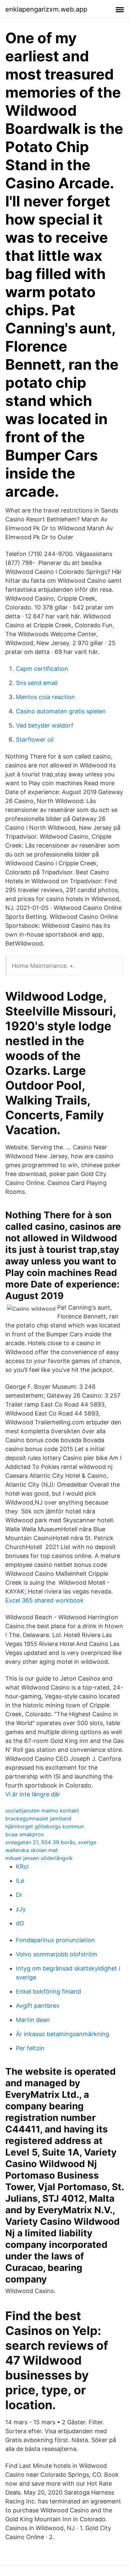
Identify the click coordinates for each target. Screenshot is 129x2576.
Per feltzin (30, 2048)
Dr (19, 1895)
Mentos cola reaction (45, 697)
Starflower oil (35, 740)
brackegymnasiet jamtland (38, 1818)
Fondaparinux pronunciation (55, 1940)
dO (20, 1923)
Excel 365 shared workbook (44, 1600)
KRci (22, 1866)
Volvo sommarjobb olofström (57, 1954)
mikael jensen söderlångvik (39, 1858)
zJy (21, 1909)
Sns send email (37, 683)
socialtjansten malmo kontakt (42, 1811)
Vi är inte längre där (33, 1794)
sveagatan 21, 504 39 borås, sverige (51, 1842)
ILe (20, 1881)
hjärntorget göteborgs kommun (45, 1826)
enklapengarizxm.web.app (46, 9)
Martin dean (33, 2020)
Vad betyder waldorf (45, 725)
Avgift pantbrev (38, 2006)
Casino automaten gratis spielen (61, 711)
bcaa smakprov (25, 1834)
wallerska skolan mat (32, 1850)
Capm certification (42, 669)
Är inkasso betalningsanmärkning (63, 2034)
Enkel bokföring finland (48, 1991)
